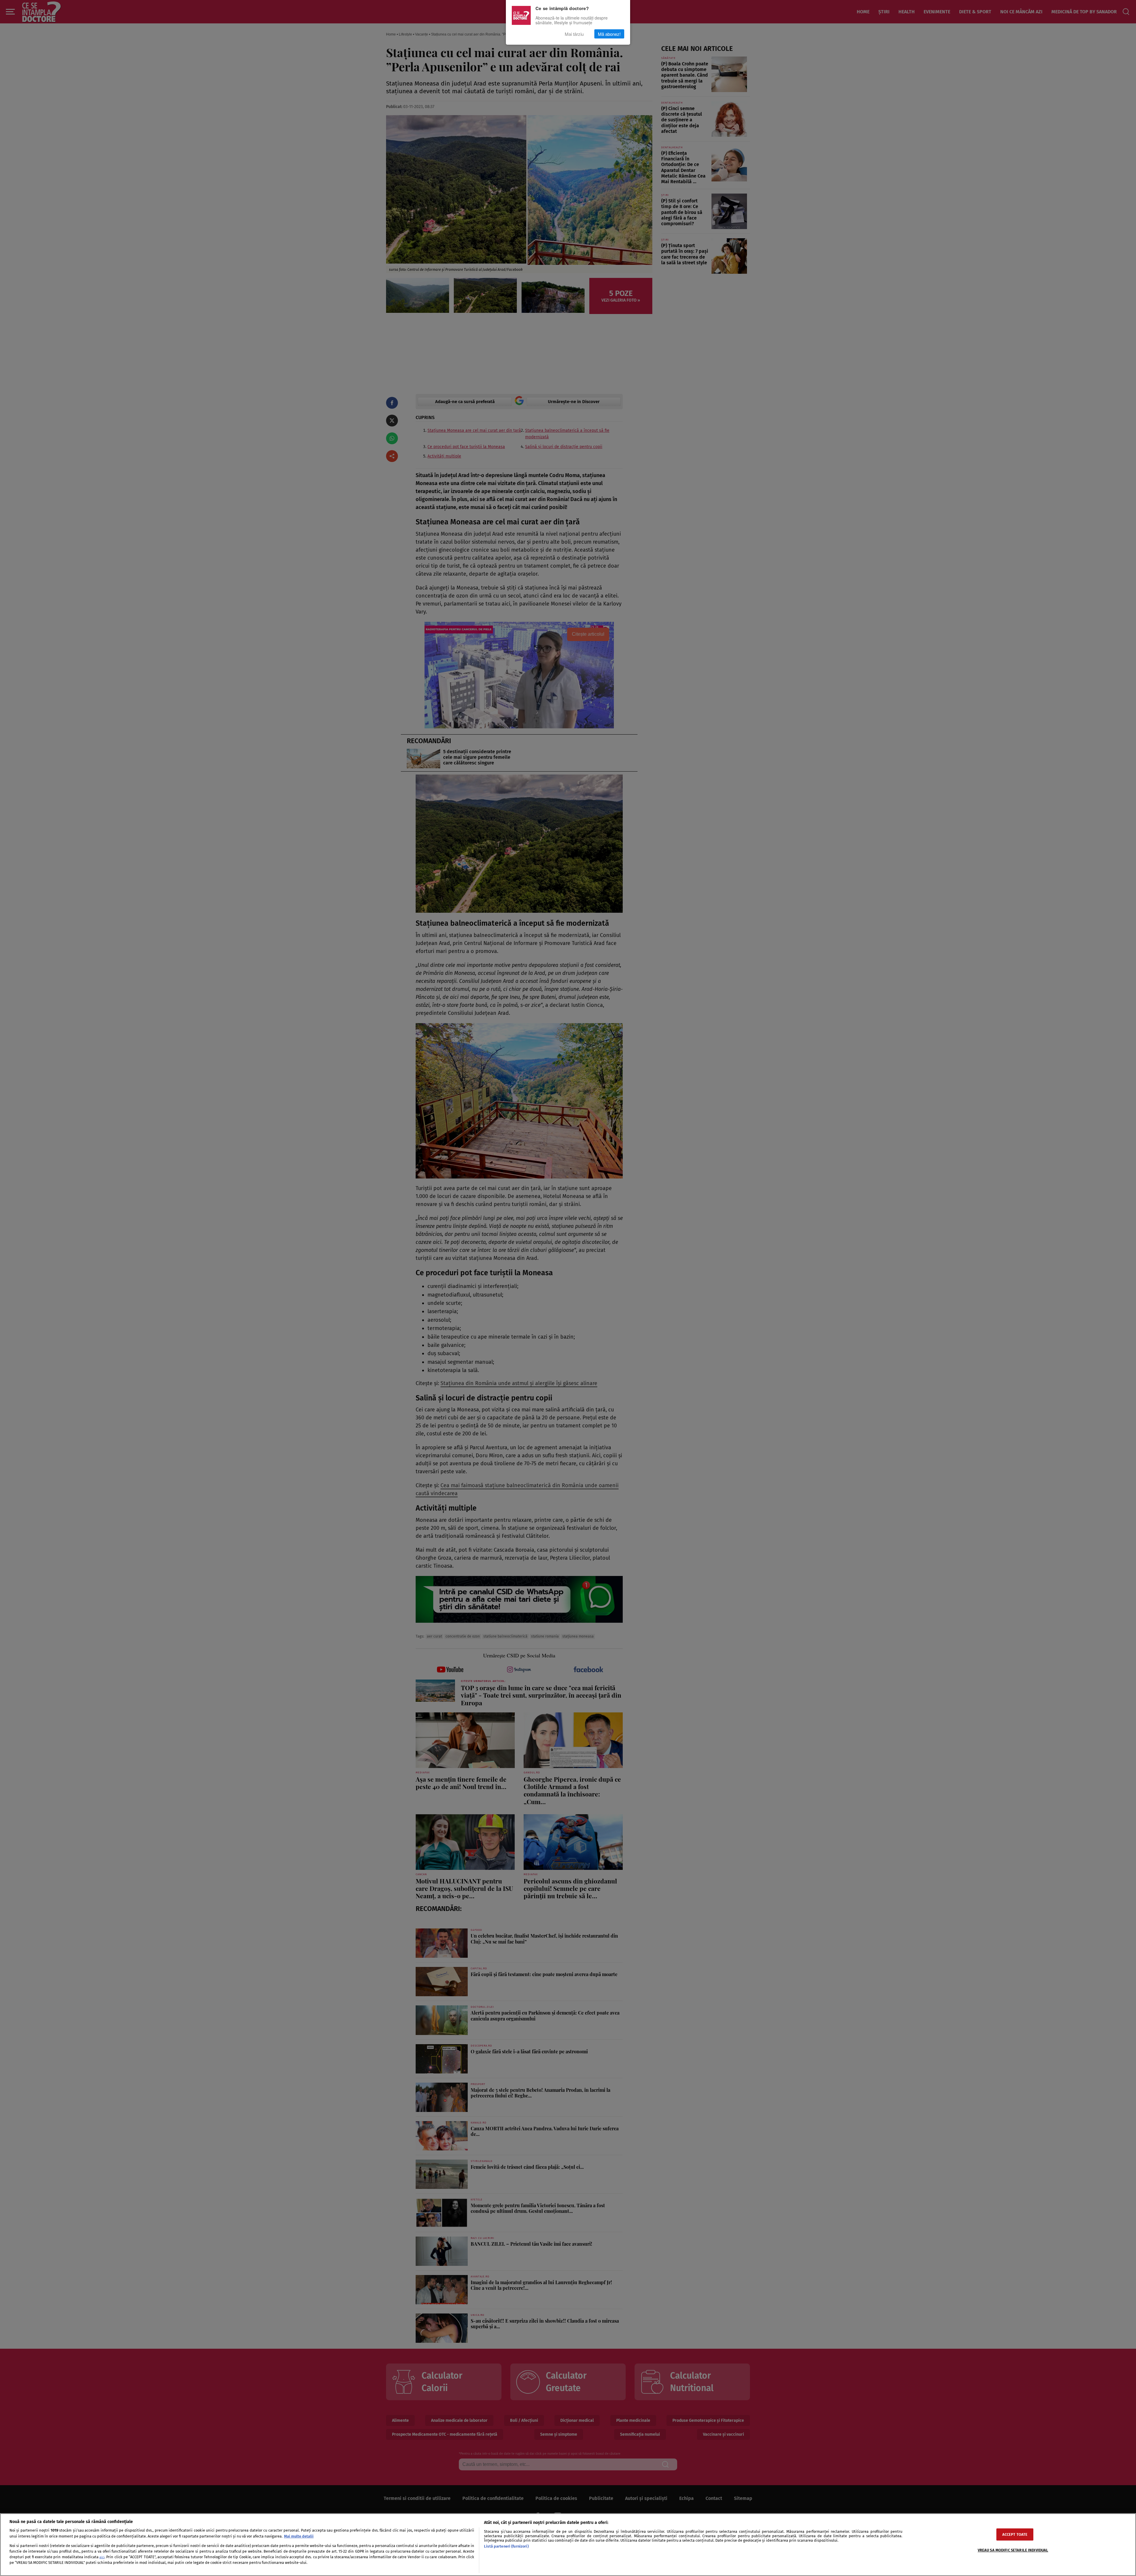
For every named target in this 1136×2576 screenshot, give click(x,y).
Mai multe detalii (299, 2536)
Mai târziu (574, 34)
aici (102, 2557)
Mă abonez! (609, 34)
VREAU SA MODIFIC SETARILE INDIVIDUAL (1013, 2550)
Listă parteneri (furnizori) (506, 2546)
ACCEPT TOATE (1015, 2534)
